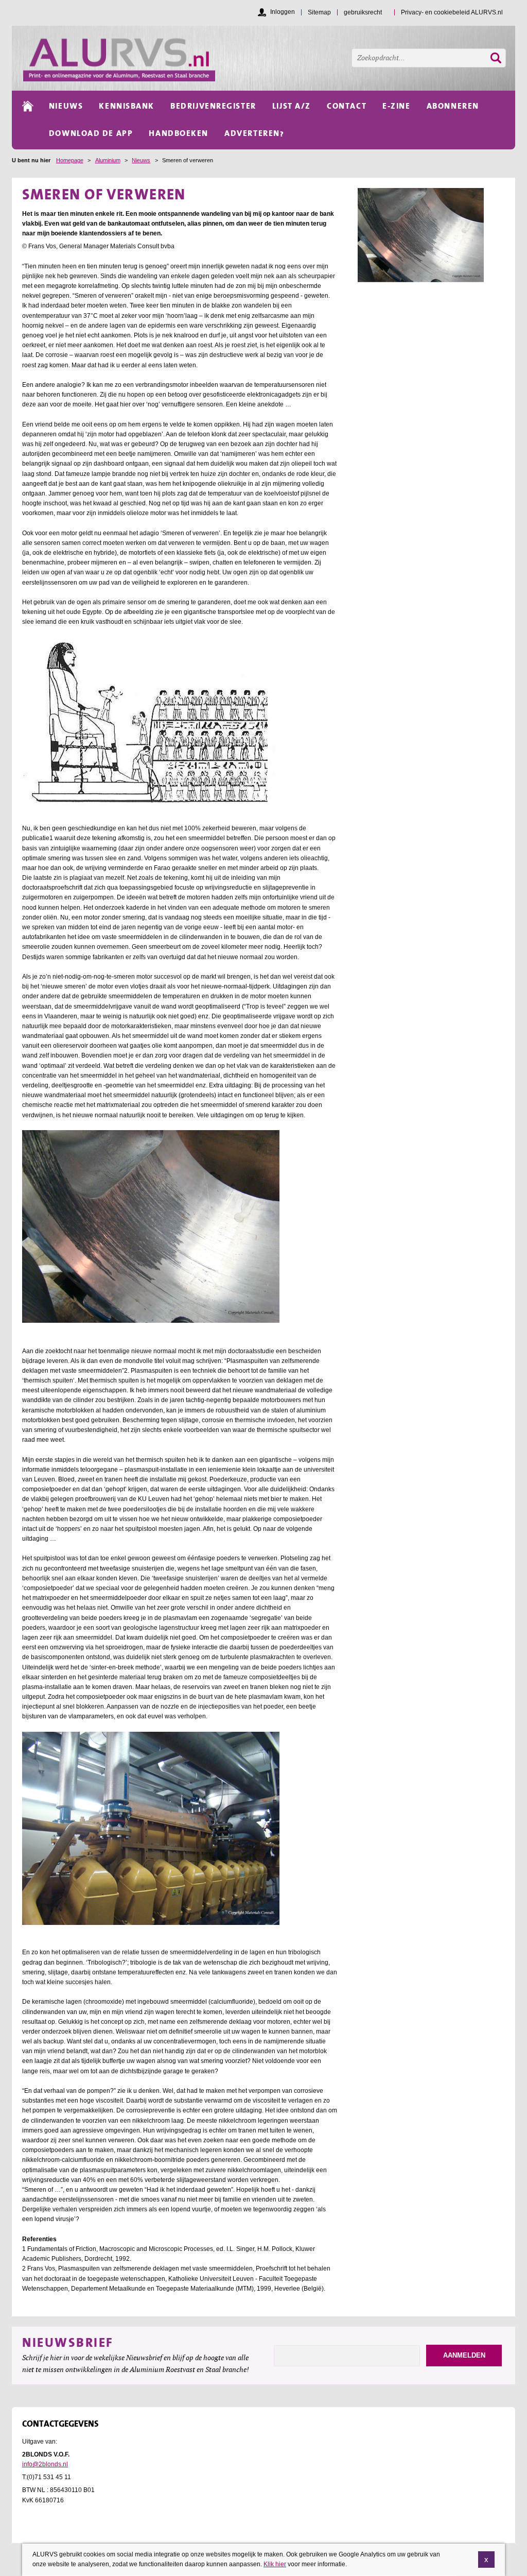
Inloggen (283, 12)
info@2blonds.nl (45, 2464)
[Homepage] (269, 58)
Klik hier (275, 2564)
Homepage (70, 160)
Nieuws (141, 160)
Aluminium (108, 160)
